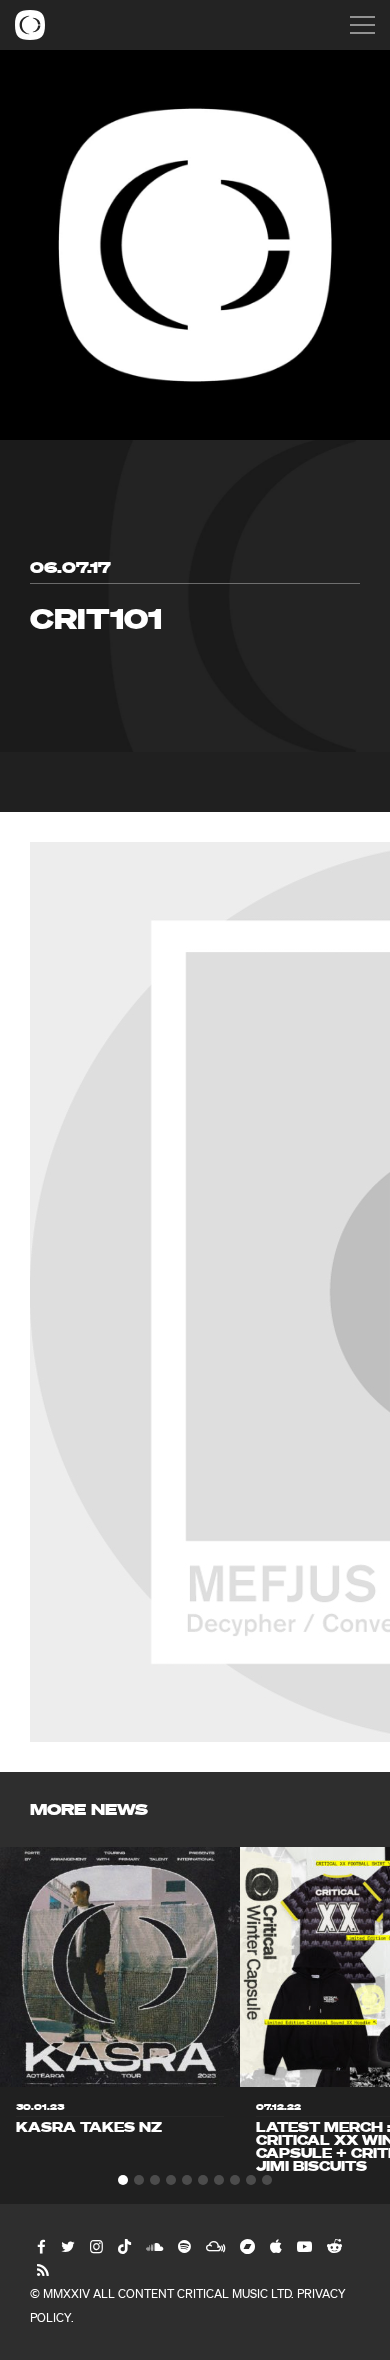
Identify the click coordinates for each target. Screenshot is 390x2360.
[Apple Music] (275, 2246)
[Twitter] (67, 2246)
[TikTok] (123, 2246)
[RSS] (42, 2270)
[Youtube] (303, 2246)
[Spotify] (183, 2246)
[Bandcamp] (246, 2246)
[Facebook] (40, 2246)
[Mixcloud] (214, 2246)
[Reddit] (333, 2246)
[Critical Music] (30, 25)
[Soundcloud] (153, 2246)
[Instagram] (95, 2246)
